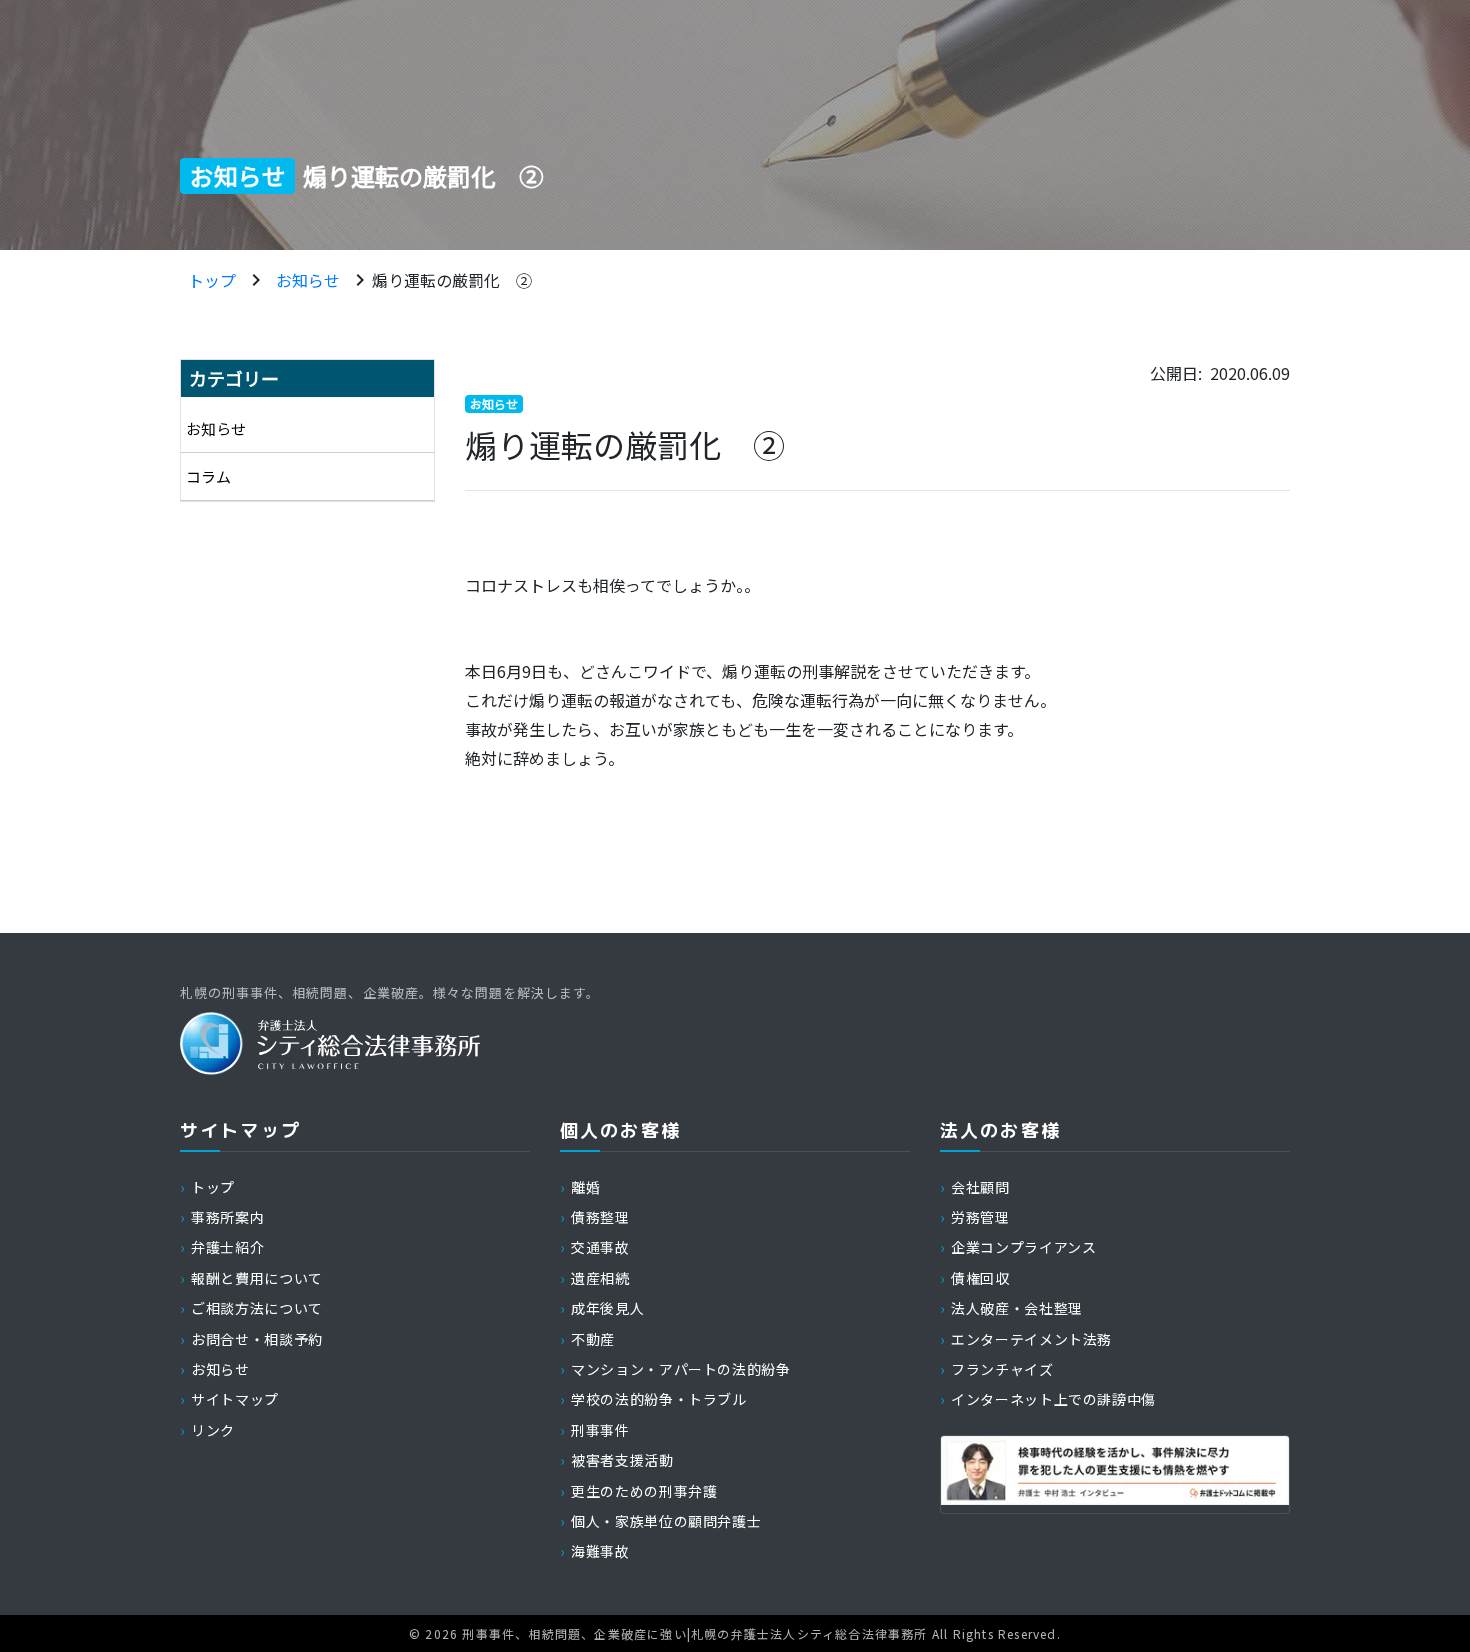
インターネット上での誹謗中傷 (1053, 1399)
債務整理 (600, 1217)
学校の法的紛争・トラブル (659, 1399)
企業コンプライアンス (1023, 1247)
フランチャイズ (1002, 1369)
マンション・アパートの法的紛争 (681, 1369)
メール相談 (1241, 34)
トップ (212, 280)
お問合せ (1163, 99)
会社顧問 (980, 1187)
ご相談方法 (1019, 99)
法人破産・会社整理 (1017, 1308)
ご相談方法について (257, 1308)
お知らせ (308, 280)
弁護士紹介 (446, 99)
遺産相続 (600, 1278)
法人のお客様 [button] (736, 99)
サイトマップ (235, 1399)
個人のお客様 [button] (589, 99)
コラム (208, 476)
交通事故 (600, 1247)
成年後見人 (607, 1308)
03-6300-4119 (1053, 35)
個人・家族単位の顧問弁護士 (666, 1521)
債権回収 (980, 1278)
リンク (213, 1430)
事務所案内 (305, 99)
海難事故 (600, 1551)
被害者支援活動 (622, 1460)
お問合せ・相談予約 (257, 1339)
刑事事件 (600, 1430)
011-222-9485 (839, 35)
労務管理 (980, 1217)
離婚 (585, 1187)
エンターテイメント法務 (1031, 1339)
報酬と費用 (879, 99)
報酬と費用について (257, 1278)
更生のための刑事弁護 (644, 1491)
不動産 (593, 1339)
